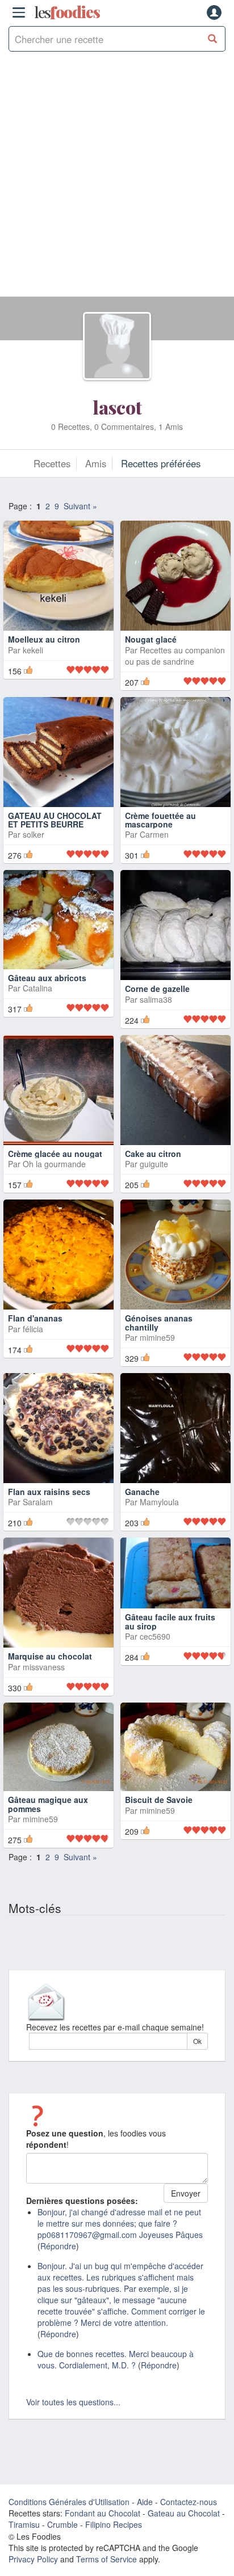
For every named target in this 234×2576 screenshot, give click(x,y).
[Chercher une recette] (213, 39)
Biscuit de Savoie (159, 1800)
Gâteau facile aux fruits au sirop (170, 1621)
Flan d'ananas (35, 1318)
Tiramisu (24, 2524)
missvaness (44, 1667)
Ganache (142, 1492)
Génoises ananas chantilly (159, 1322)
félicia (33, 1329)
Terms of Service (106, 2559)
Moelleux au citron (44, 639)
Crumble (62, 2524)
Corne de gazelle (157, 989)
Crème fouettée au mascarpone (160, 820)
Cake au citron (153, 1154)
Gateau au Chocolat (184, 2513)
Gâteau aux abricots (47, 989)
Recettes (52, 463)
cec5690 (155, 1636)
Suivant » (80, 506)
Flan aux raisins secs (49, 1492)
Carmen (154, 834)
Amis (96, 463)
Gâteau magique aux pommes (48, 1804)
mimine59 (157, 1337)
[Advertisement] (117, 180)
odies (67, 12)
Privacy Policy (33, 2559)
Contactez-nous (189, 2502)
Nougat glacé (151, 639)
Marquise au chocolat (50, 1656)
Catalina (37, 999)
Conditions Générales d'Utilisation (69, 2502)
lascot (117, 407)
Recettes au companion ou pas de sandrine (175, 656)
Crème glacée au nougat (55, 1154)
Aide (145, 2502)
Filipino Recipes (114, 2524)
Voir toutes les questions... (73, 2402)
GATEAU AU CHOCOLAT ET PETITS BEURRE (55, 820)
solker (34, 834)
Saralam (38, 1502)
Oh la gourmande (54, 1164)
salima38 (156, 999)
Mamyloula (159, 1502)
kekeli (33, 650)
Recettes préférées (161, 463)
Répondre (58, 2246)
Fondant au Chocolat (103, 2513)
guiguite (154, 1164)
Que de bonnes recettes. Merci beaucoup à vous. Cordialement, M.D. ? (116, 2359)
